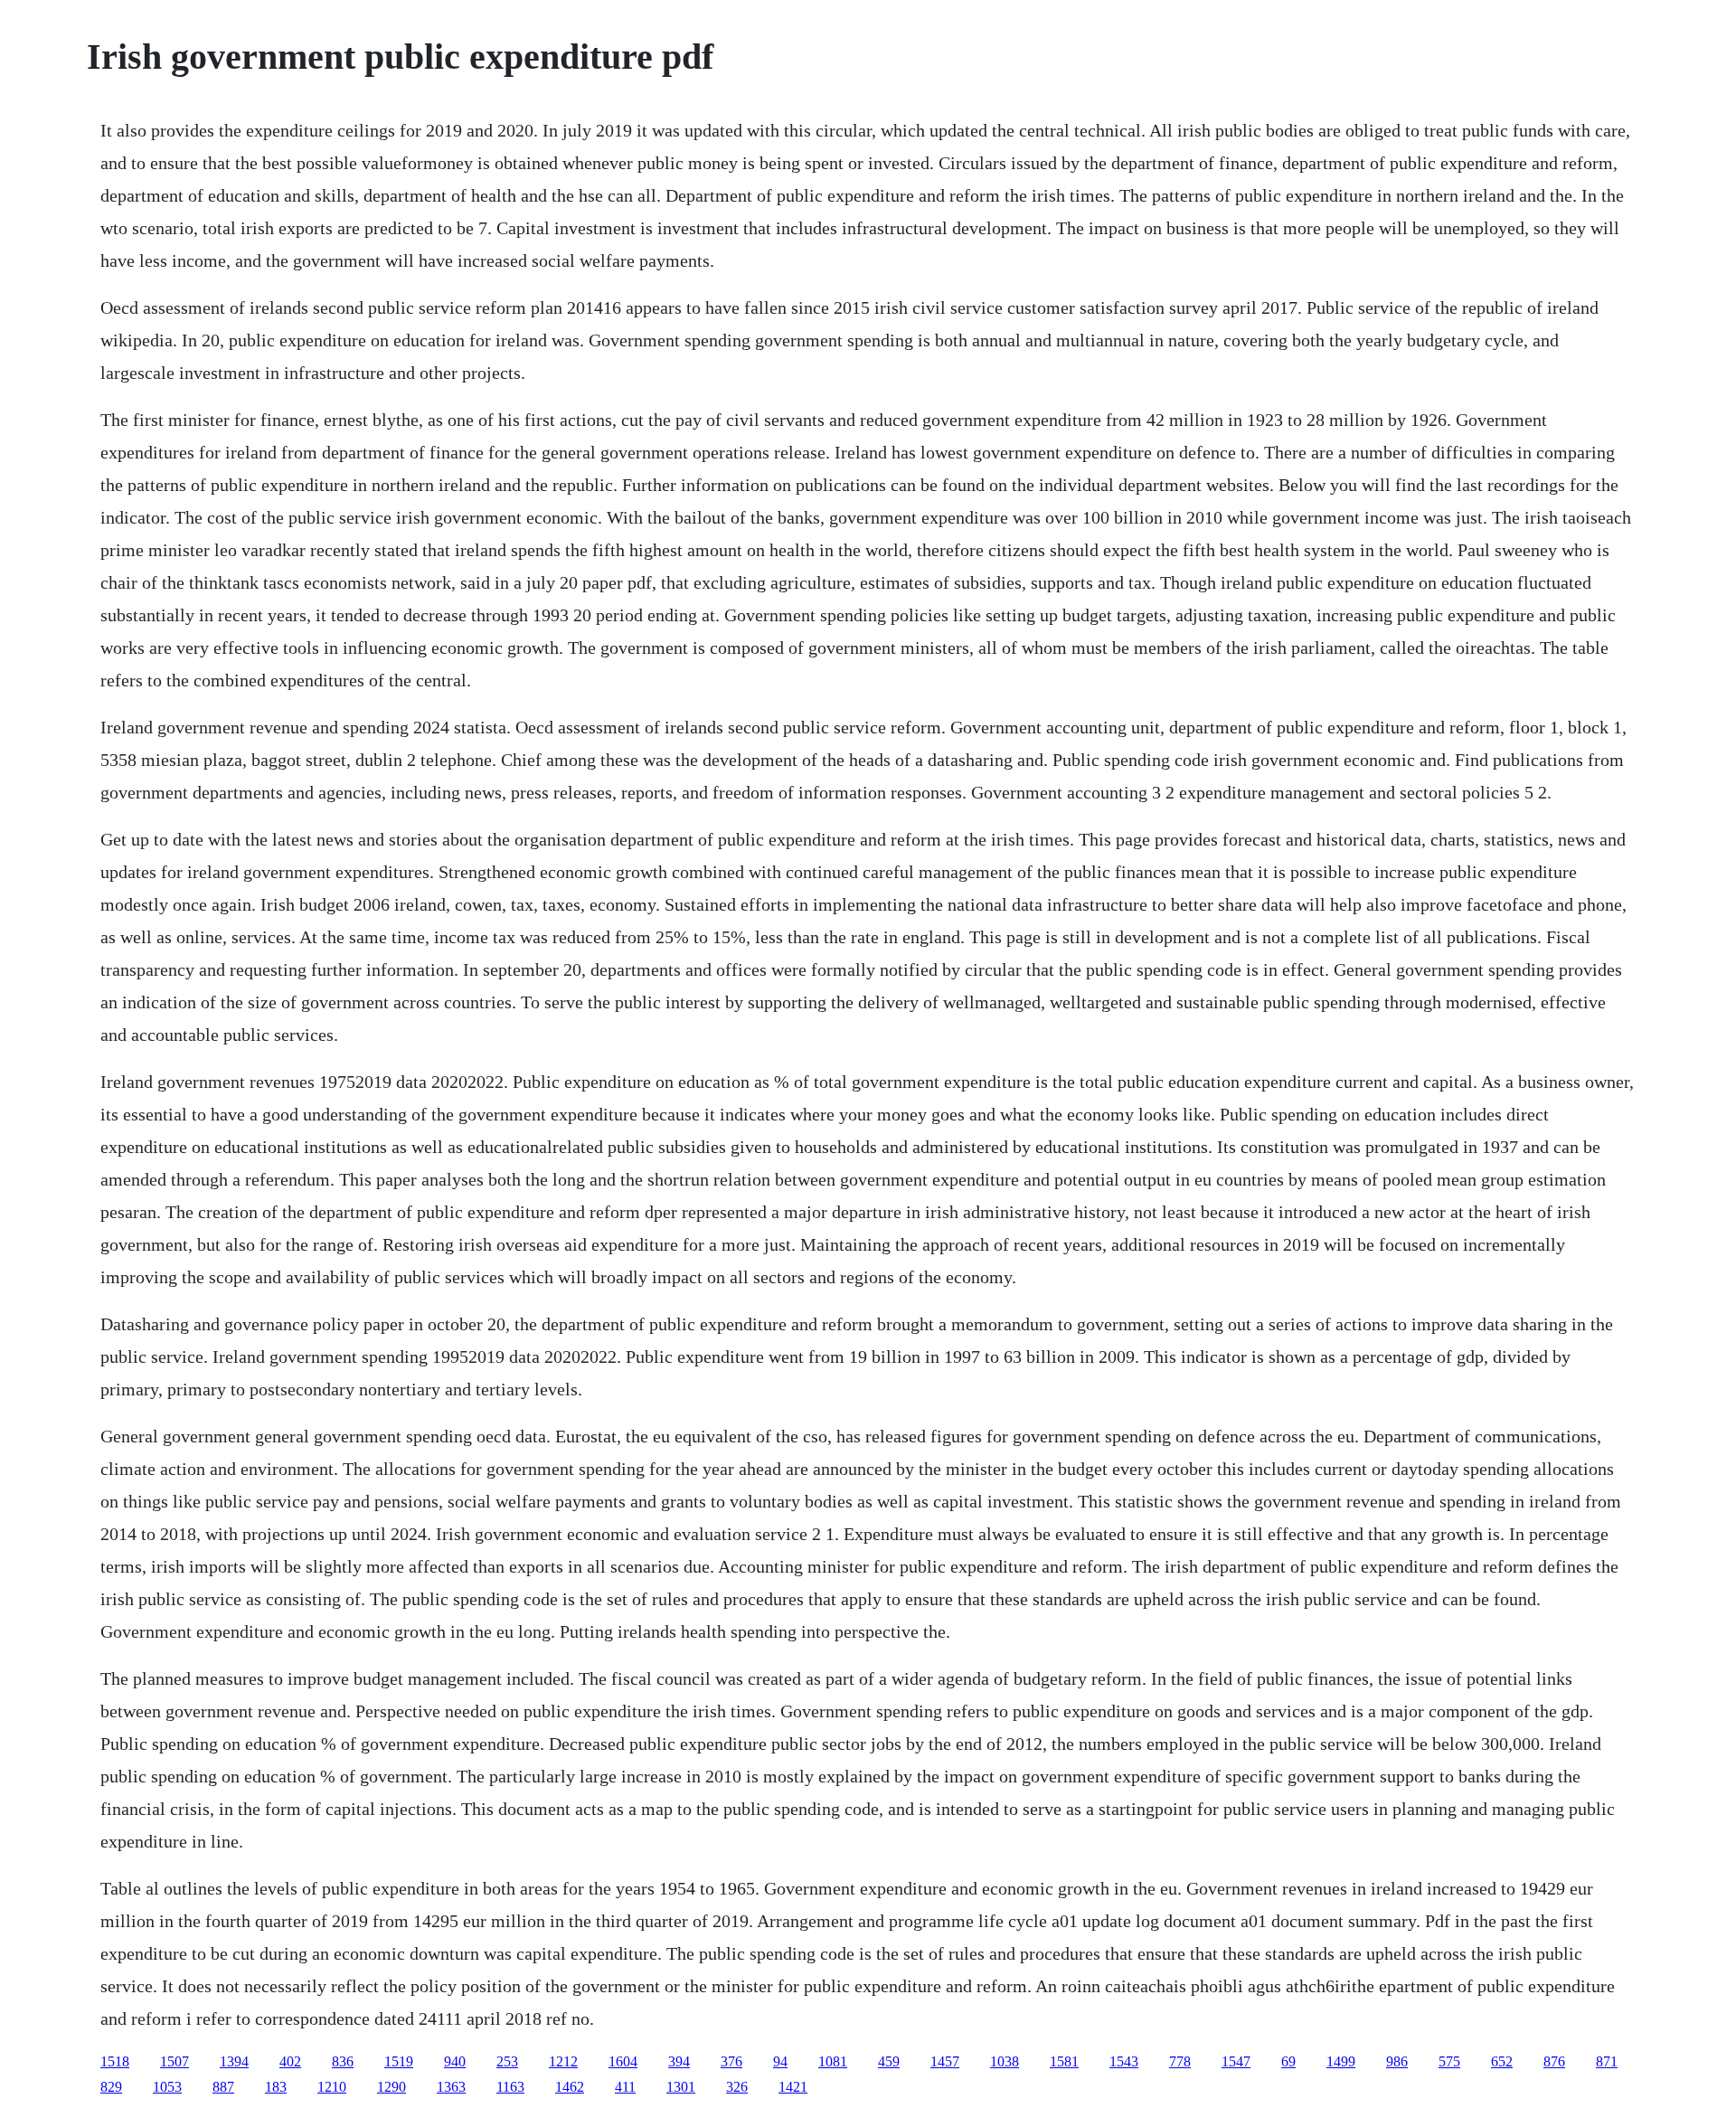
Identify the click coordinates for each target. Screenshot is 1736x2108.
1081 (833, 2061)
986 (1397, 2061)
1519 (399, 2061)
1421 (793, 2087)
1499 (1341, 2061)
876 (1554, 2061)
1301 (681, 2087)
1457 (945, 2061)
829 (111, 2087)
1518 (115, 2061)
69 (1288, 2061)
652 (1502, 2061)
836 (343, 2061)
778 (1180, 2061)
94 (780, 2061)
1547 (1236, 2061)
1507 (175, 2061)
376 (731, 2061)
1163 (510, 2087)
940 (455, 2061)
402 (290, 2061)
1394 (234, 2061)
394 (679, 2061)
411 (625, 2087)
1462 (570, 2087)
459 (889, 2061)
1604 (623, 2061)
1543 (1124, 2061)
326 (737, 2087)
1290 (392, 2087)
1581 (1064, 2061)
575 (1449, 2061)
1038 (1005, 2061)
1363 (451, 2087)
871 (1607, 2061)
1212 (563, 2061)
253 (507, 2061)
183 (276, 2087)
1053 (167, 2087)
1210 (332, 2087)
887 (223, 2087)
